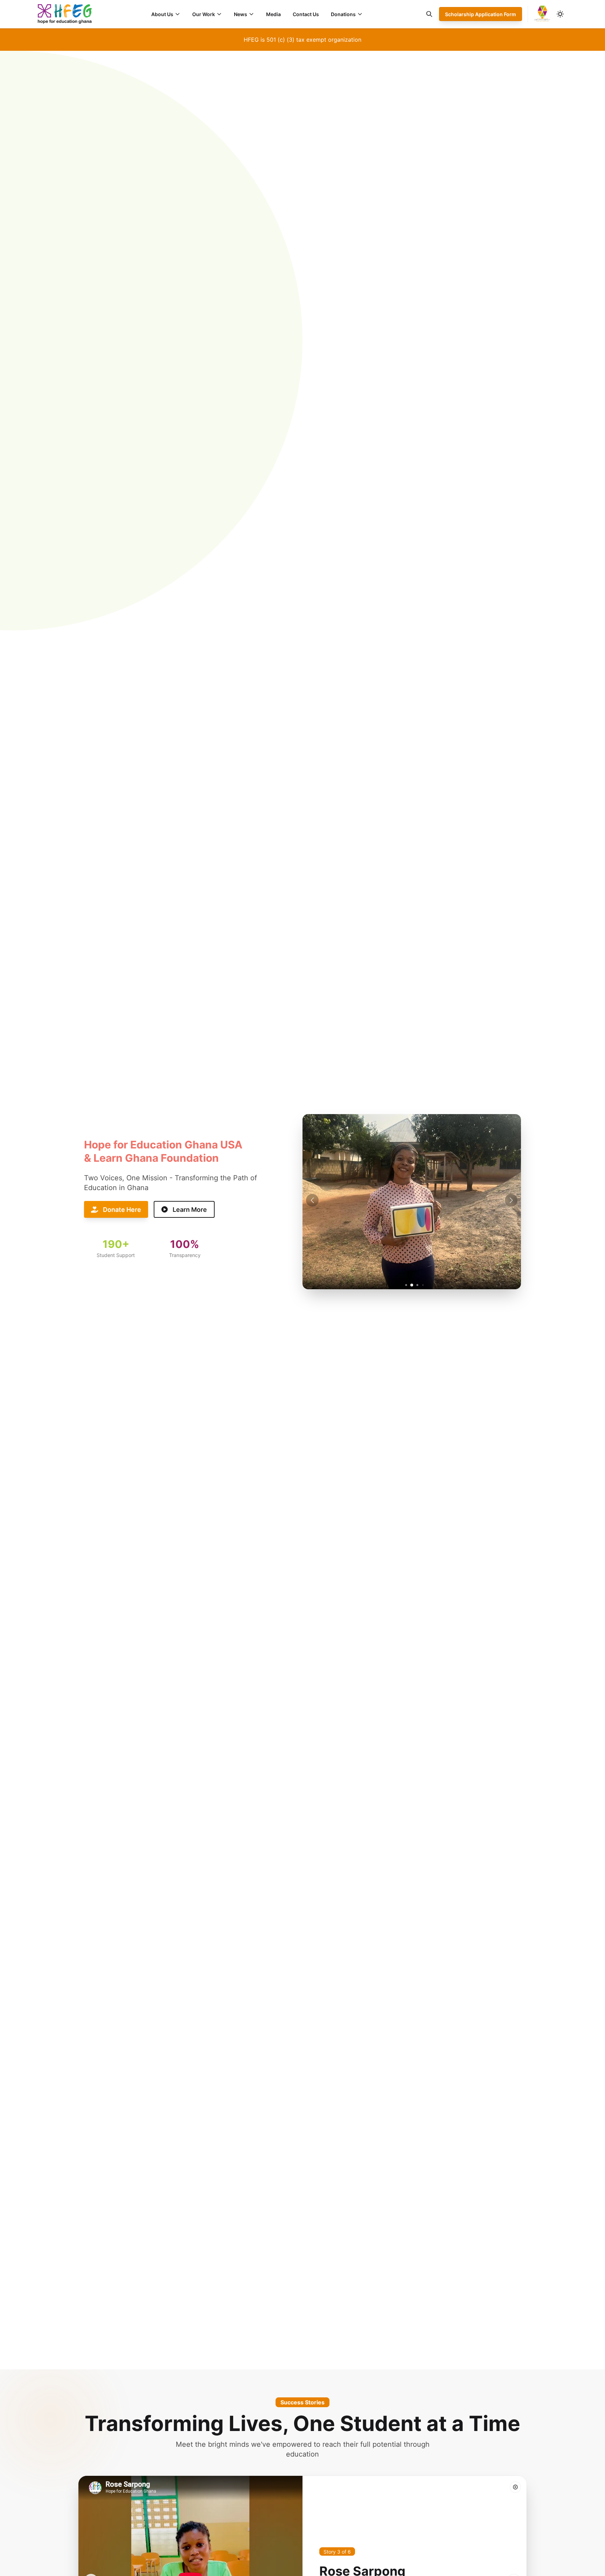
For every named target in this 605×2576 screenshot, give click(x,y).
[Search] (429, 14)
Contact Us (306, 14)
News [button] (241, 14)
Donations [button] (343, 14)
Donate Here (122, 1210)
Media (273, 14)
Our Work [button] (204, 14)
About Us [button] (162, 14)
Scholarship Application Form (481, 14)
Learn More (190, 1210)
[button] (511, 1200)
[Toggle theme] (560, 14)
